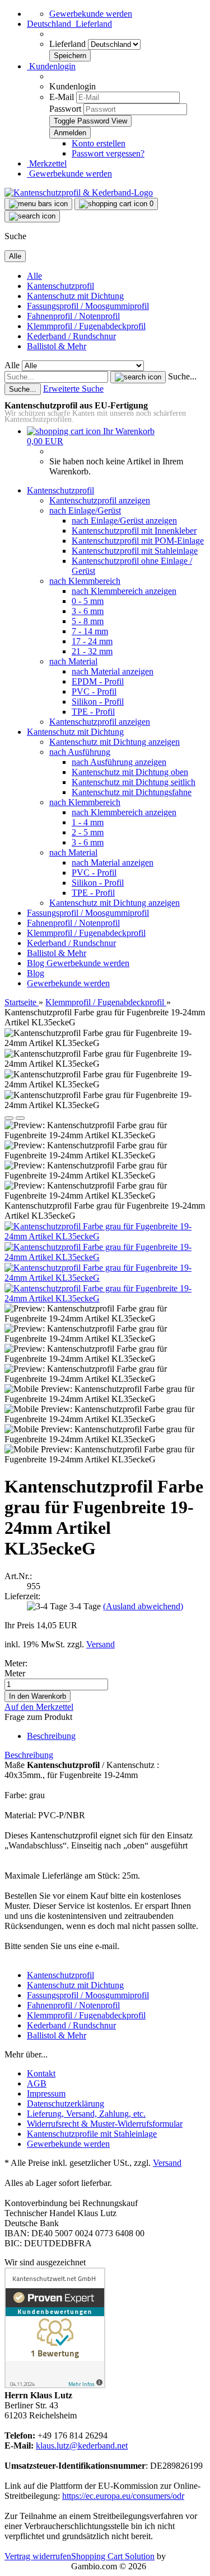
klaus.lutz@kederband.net (82, 2446)
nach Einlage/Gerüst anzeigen (124, 521)
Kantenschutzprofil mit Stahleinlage (135, 551)
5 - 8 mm (88, 621)
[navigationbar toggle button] (38, 204)
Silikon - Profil (98, 702)
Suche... (182, 376)
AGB (37, 2083)
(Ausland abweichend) (143, 1606)
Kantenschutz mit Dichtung (75, 296)
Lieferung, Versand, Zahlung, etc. (86, 2114)
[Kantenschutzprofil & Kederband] (79, 193)
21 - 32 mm (92, 651)
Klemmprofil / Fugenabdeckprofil (86, 326)
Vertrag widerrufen (38, 2556)
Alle (34, 276)
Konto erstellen (99, 143)
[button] (69, 24)
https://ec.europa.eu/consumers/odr (123, 2496)
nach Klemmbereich (85, 581)
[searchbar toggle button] (32, 216)
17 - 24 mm (92, 641)
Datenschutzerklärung (66, 2104)
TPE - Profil (93, 712)
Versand (167, 2163)
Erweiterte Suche (73, 389)
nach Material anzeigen (113, 671)
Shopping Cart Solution (113, 2556)
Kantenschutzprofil (60, 286)
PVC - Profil (94, 691)
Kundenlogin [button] (51, 66)
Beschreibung (51, 1736)
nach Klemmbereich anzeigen (124, 591)
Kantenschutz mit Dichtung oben (130, 772)
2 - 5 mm (88, 832)
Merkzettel (47, 163)
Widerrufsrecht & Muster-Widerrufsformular (105, 2124)
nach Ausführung (80, 752)
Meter (15, 1673)
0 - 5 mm (88, 601)
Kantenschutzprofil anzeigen (100, 500)
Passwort (65, 109)
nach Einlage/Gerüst (85, 510)
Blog (37, 963)
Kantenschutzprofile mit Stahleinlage (92, 2134)
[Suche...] (138, 377)
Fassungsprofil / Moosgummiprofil (88, 306)
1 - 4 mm (88, 822)
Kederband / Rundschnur (71, 336)
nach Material (73, 661)
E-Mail (62, 97)
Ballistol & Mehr (57, 346)
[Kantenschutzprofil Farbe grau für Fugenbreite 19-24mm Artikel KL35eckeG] (105, 1236)
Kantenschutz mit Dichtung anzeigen (115, 742)
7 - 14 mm (90, 631)
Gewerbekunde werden (91, 14)
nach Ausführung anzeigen (119, 762)
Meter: (16, 1663)
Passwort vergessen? (108, 153)
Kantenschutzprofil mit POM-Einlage (138, 541)
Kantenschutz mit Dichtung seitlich (134, 782)
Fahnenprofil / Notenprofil (73, 316)
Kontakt (41, 2073)
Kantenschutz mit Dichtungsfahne (132, 792)
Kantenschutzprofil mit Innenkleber (134, 531)
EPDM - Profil (98, 681)
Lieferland (69, 44)
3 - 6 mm (88, 611)
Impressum (46, 2093)
